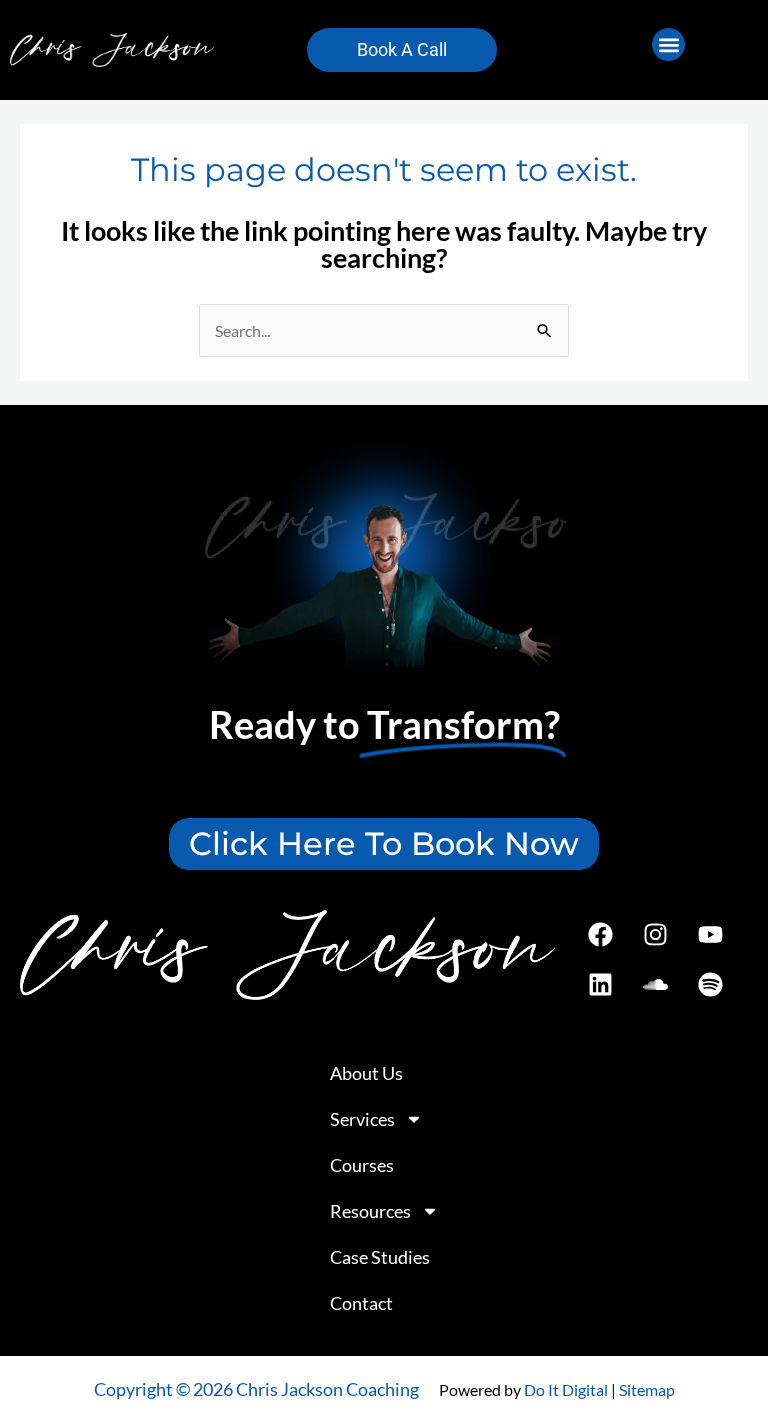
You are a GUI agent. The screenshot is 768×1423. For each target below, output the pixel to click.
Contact (361, 1303)
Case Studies (380, 1257)
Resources (370, 1211)
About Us (366, 1073)
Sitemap (647, 1389)
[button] (668, 44)
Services (362, 1119)
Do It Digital (566, 1389)
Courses (362, 1165)
